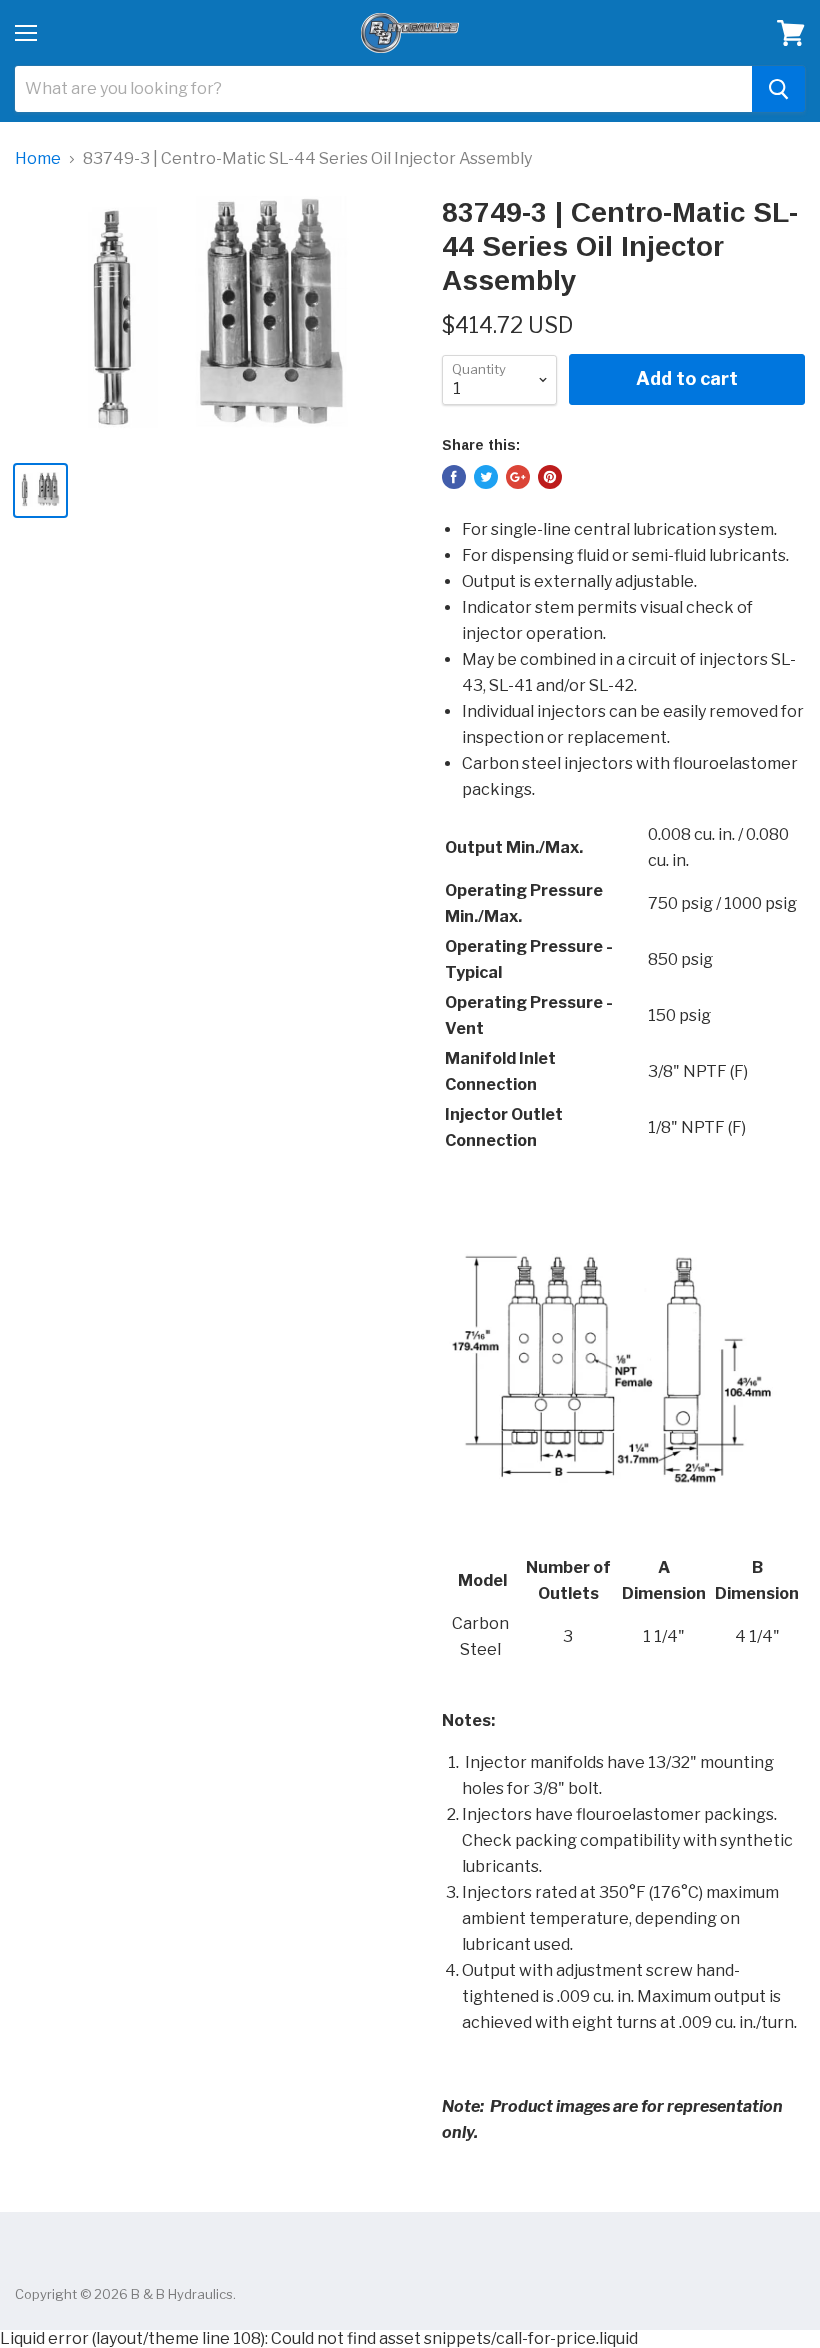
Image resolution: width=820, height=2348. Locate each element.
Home (38, 159)
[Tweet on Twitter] (486, 477)
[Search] (778, 89)
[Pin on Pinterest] (550, 477)
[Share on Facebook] (454, 477)
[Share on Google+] (518, 477)
